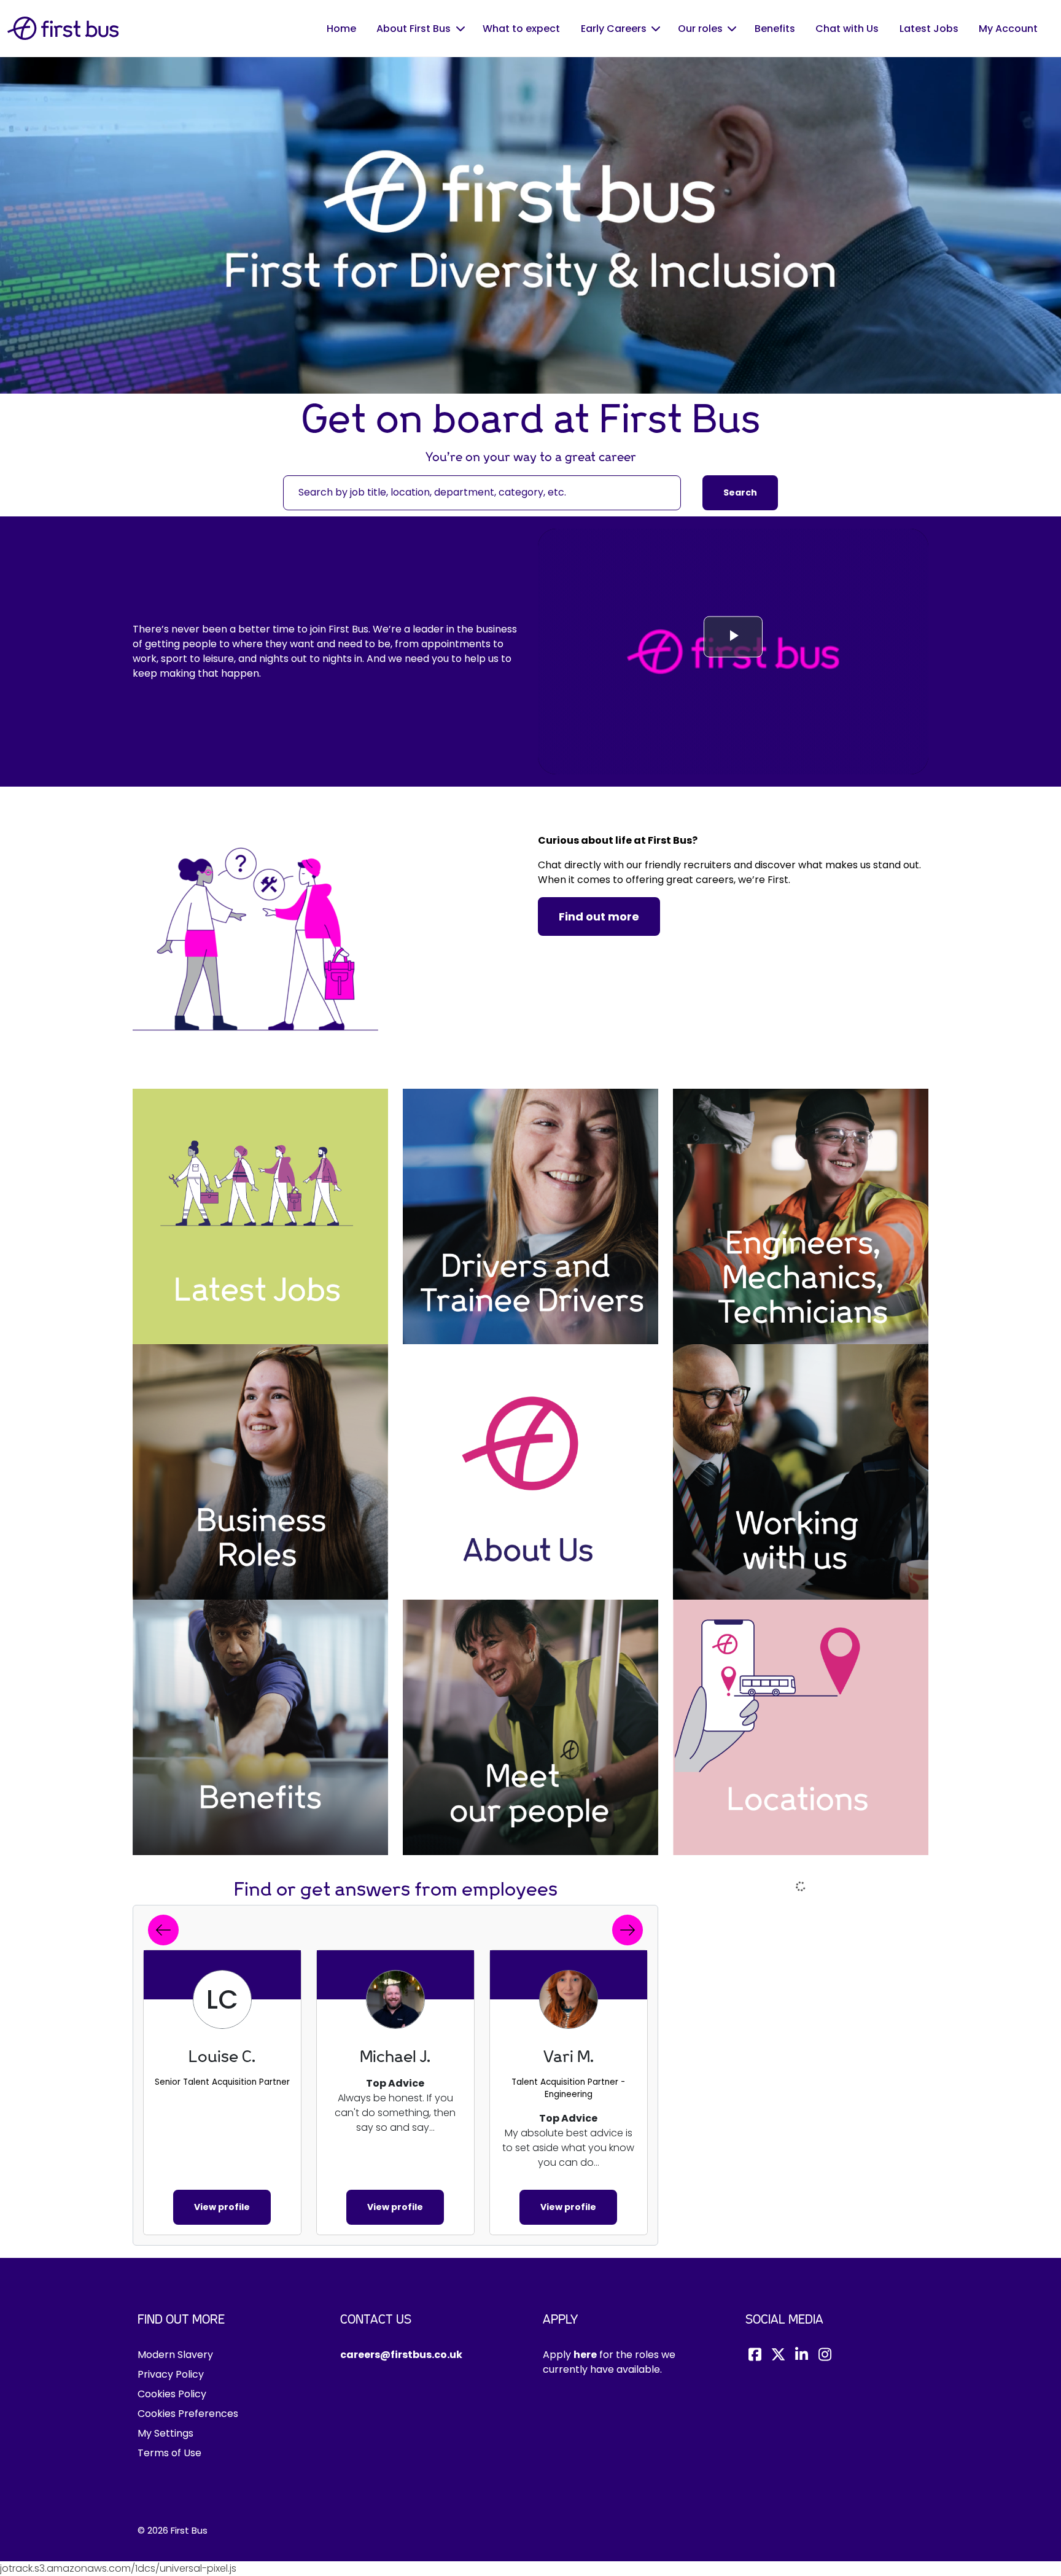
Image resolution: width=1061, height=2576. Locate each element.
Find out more (599, 916)
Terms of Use (169, 2453)
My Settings (165, 2433)
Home (341, 29)
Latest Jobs (929, 29)
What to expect (521, 29)
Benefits (775, 29)
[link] (260, 1216)
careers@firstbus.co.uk (401, 2355)
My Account (1008, 29)
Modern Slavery (175, 2355)
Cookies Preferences (188, 2414)
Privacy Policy (171, 2374)
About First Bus (414, 29)
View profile (222, 2207)
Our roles (700, 29)
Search (740, 492)
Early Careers (614, 29)
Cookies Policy (172, 2394)
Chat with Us (847, 29)
